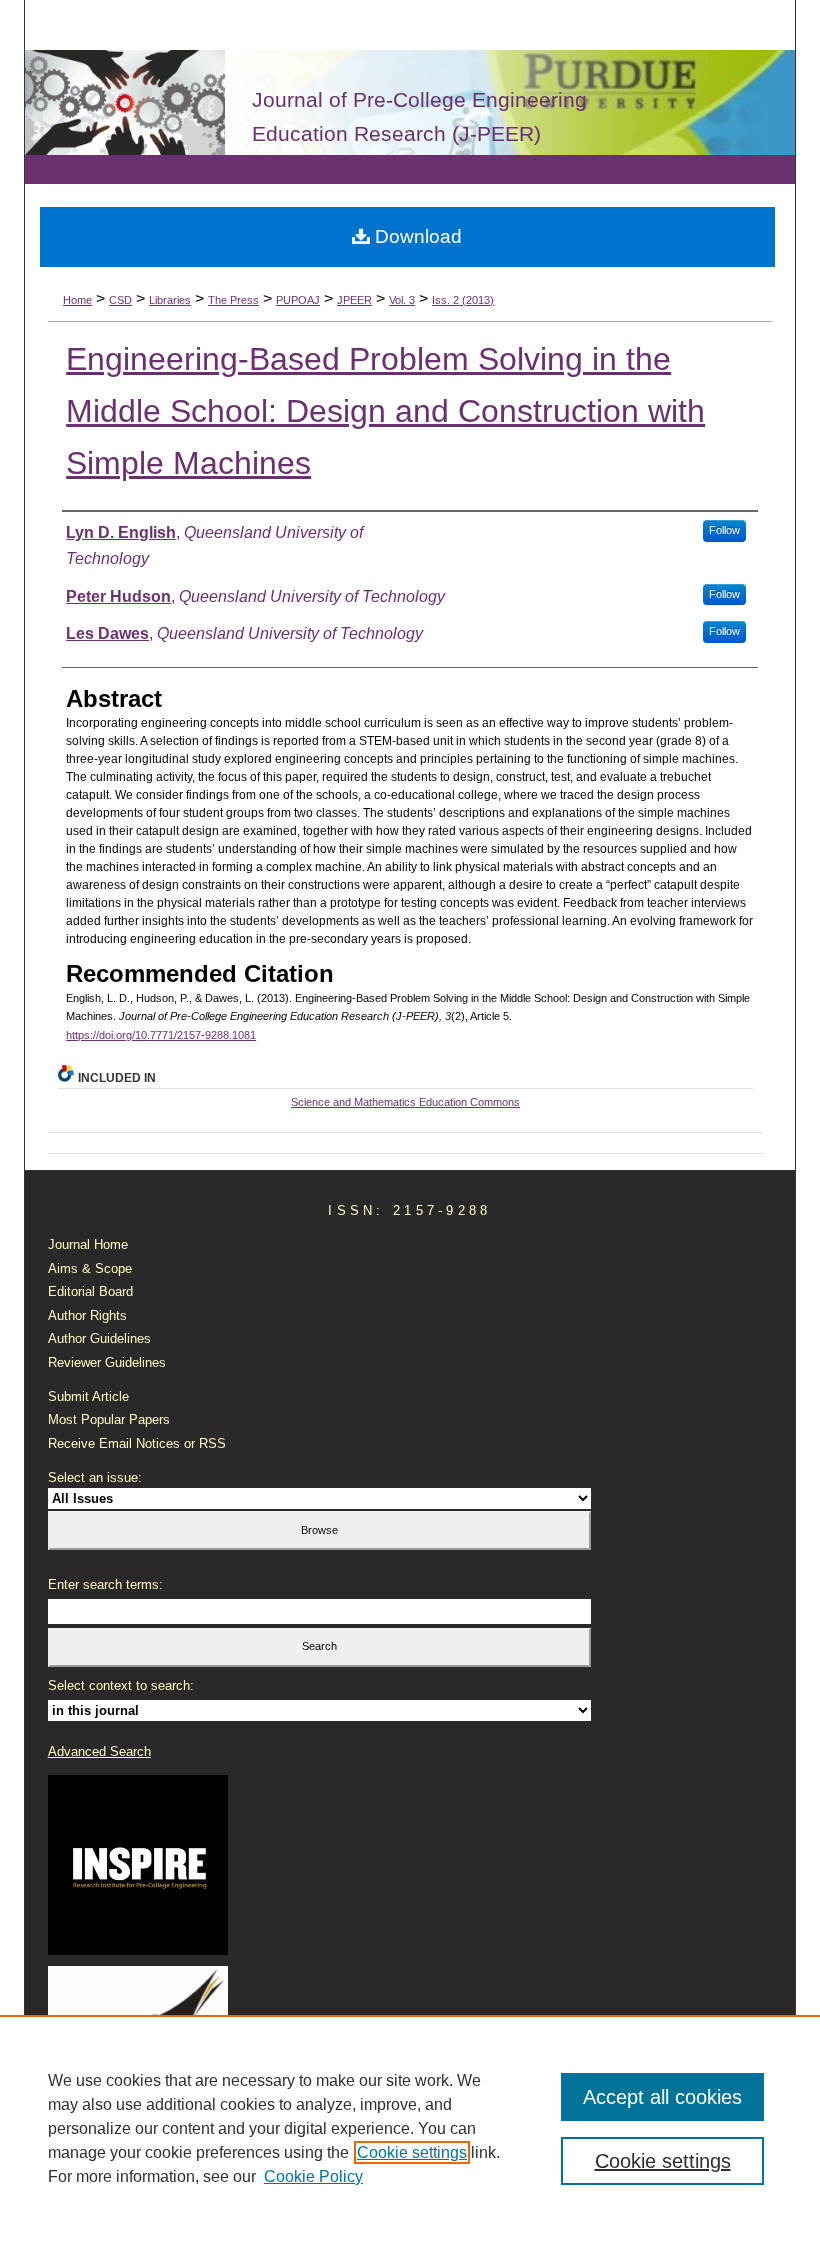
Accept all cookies (662, 2097)
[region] (410, 2128)
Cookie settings (412, 2152)
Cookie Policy (313, 2176)
